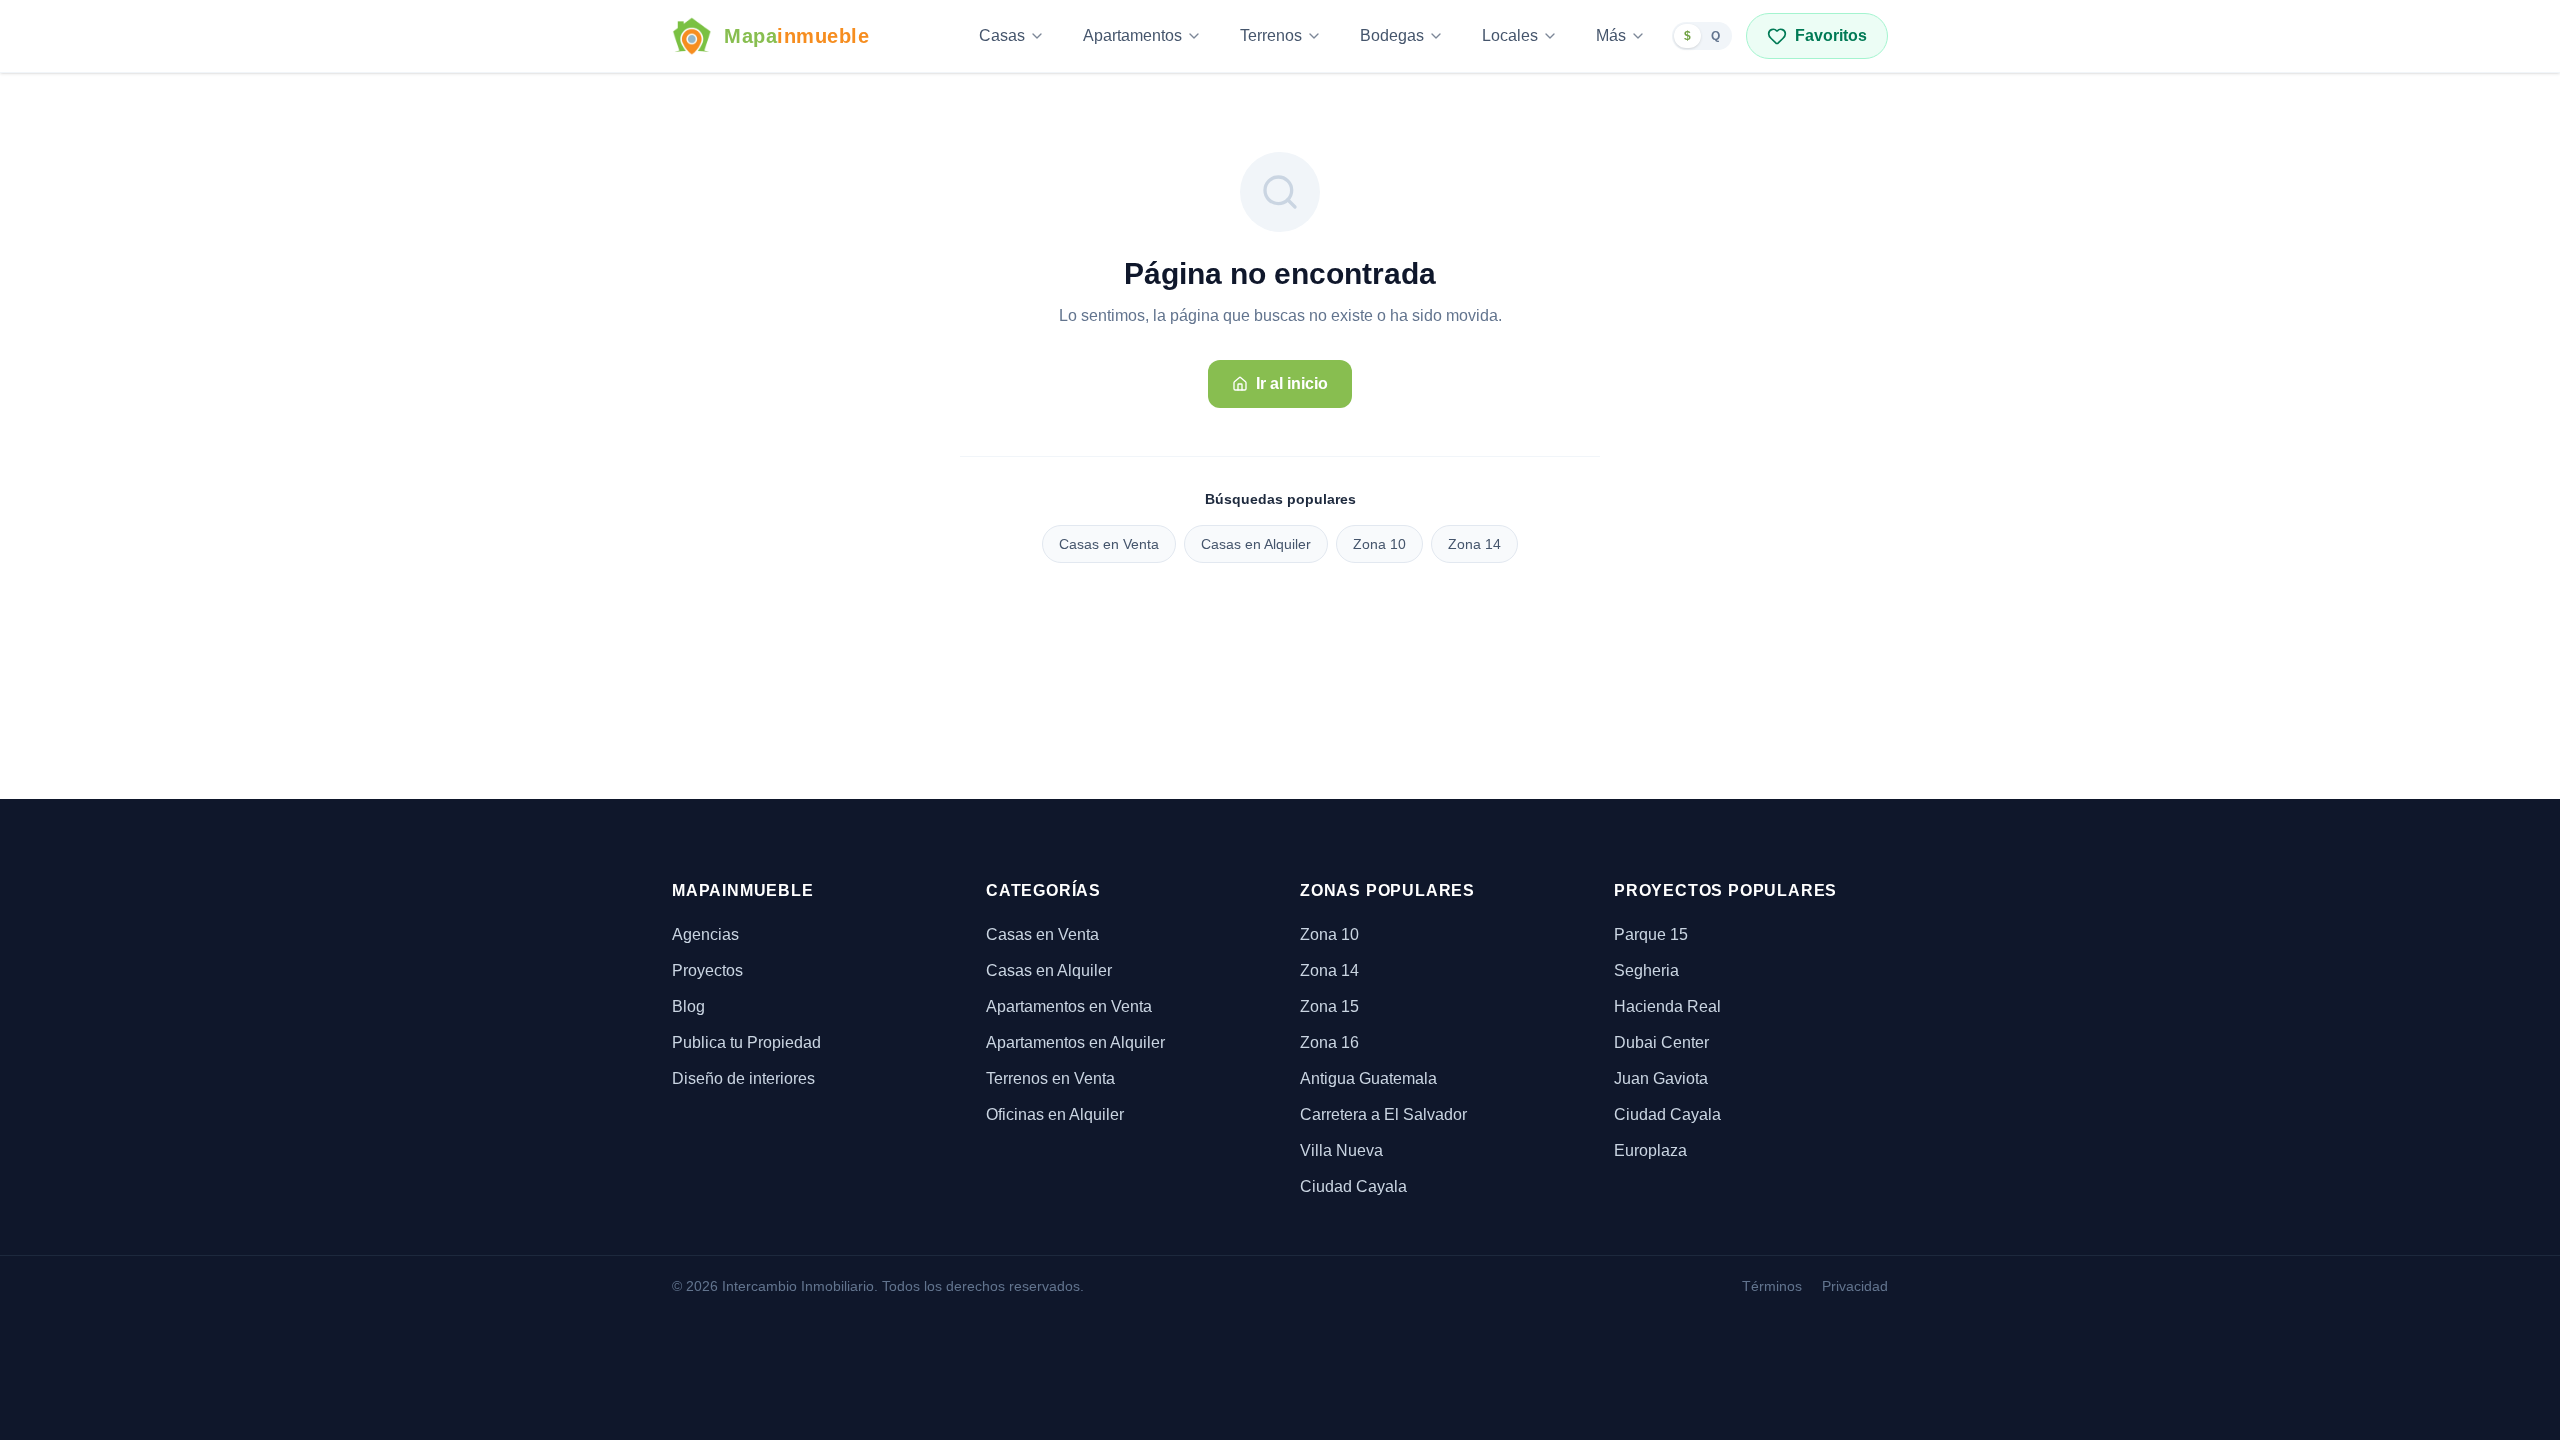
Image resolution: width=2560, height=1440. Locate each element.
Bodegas (1392, 35)
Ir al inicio (1292, 383)
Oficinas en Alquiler (1055, 1114)
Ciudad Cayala (1353, 1186)
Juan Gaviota (1661, 1078)
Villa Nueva (1341, 1150)
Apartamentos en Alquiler (1075, 1042)
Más (1611, 35)
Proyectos (707, 970)
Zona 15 (1329, 1006)
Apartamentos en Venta (1069, 1006)
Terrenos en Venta (1050, 1078)
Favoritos (1831, 35)
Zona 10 (1379, 544)
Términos (1772, 1286)
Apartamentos (1132, 35)
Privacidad (1855, 1286)
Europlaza (1650, 1150)
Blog (688, 1006)
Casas (1002, 35)
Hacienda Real (1667, 1006)
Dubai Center (1661, 1042)
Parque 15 (1651, 934)
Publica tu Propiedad (746, 1042)
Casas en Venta (1109, 544)
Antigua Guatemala (1368, 1078)
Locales (1510, 35)
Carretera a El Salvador (1383, 1114)
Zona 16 (1329, 1042)
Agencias (705, 934)
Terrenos (1271, 35)
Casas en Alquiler (1256, 544)
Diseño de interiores (743, 1078)
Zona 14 (1474, 544)
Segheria (1646, 970)
